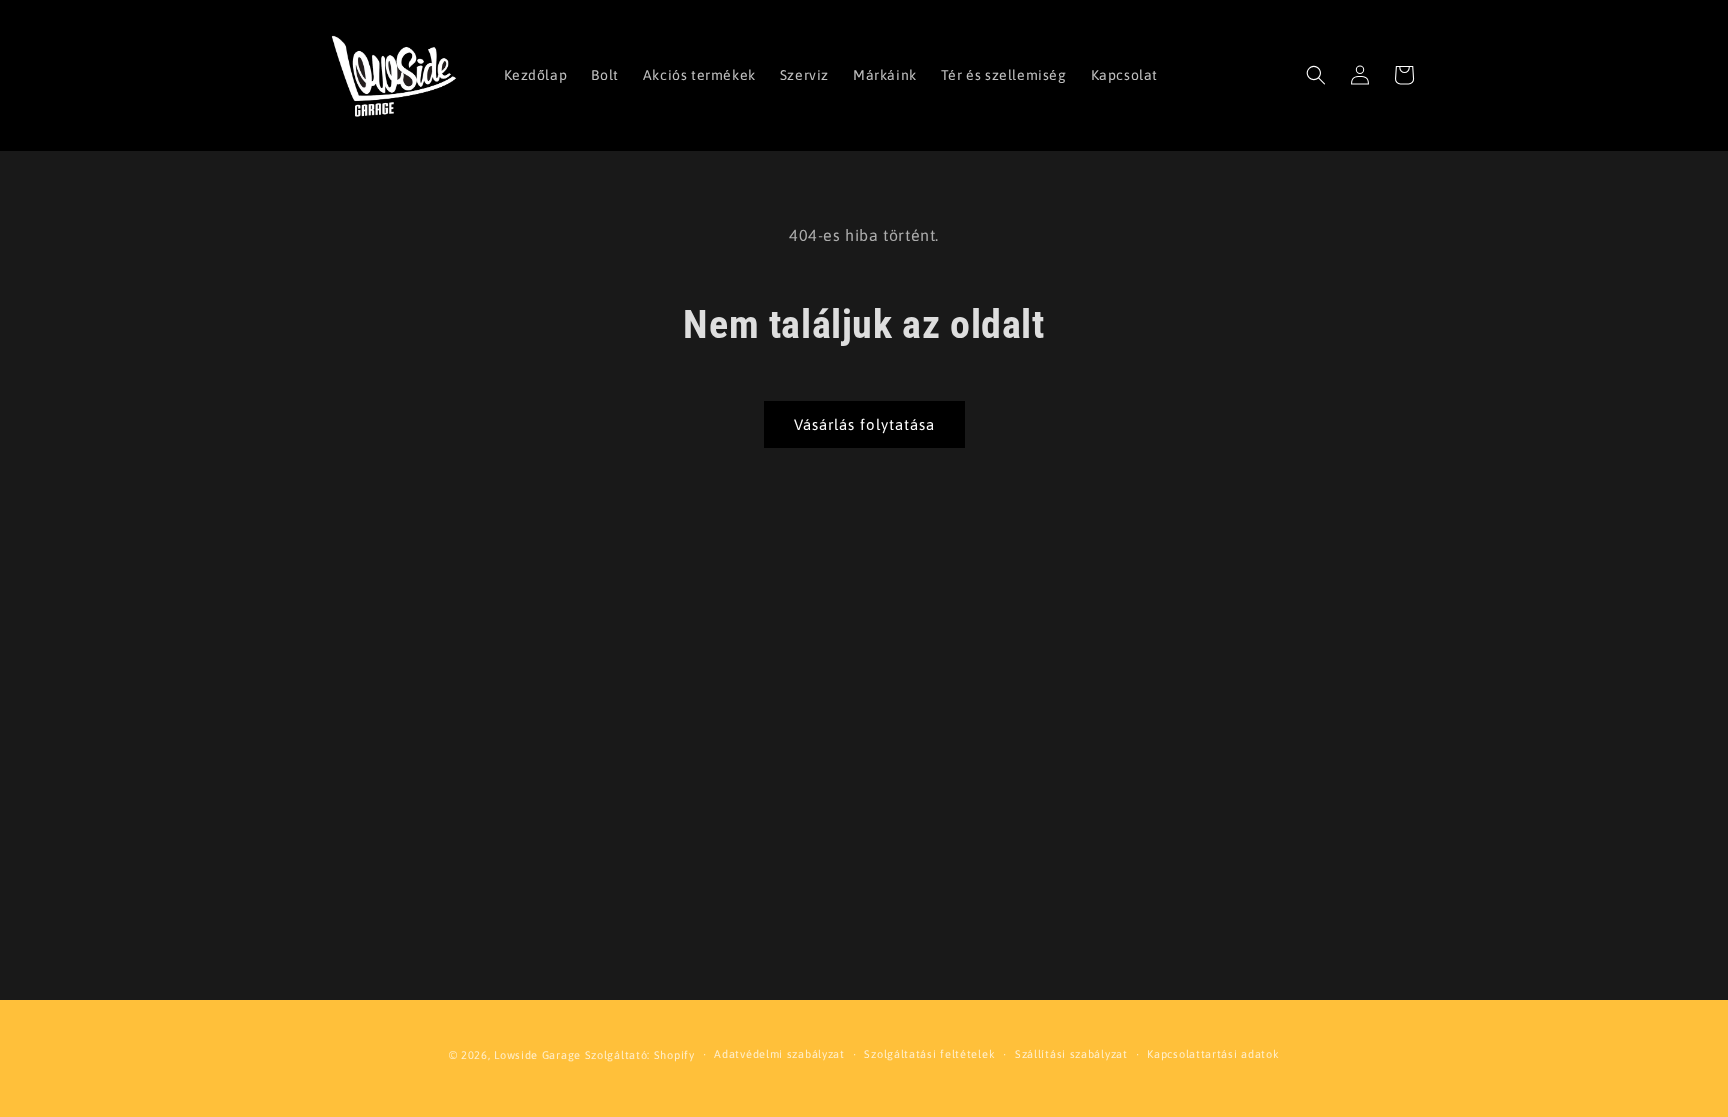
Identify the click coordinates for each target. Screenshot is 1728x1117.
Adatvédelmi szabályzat (779, 1054)
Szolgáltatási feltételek (929, 1054)
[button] (1316, 75)
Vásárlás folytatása (864, 424)
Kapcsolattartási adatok (1213, 1054)
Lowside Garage (537, 1055)
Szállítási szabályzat (1071, 1054)
